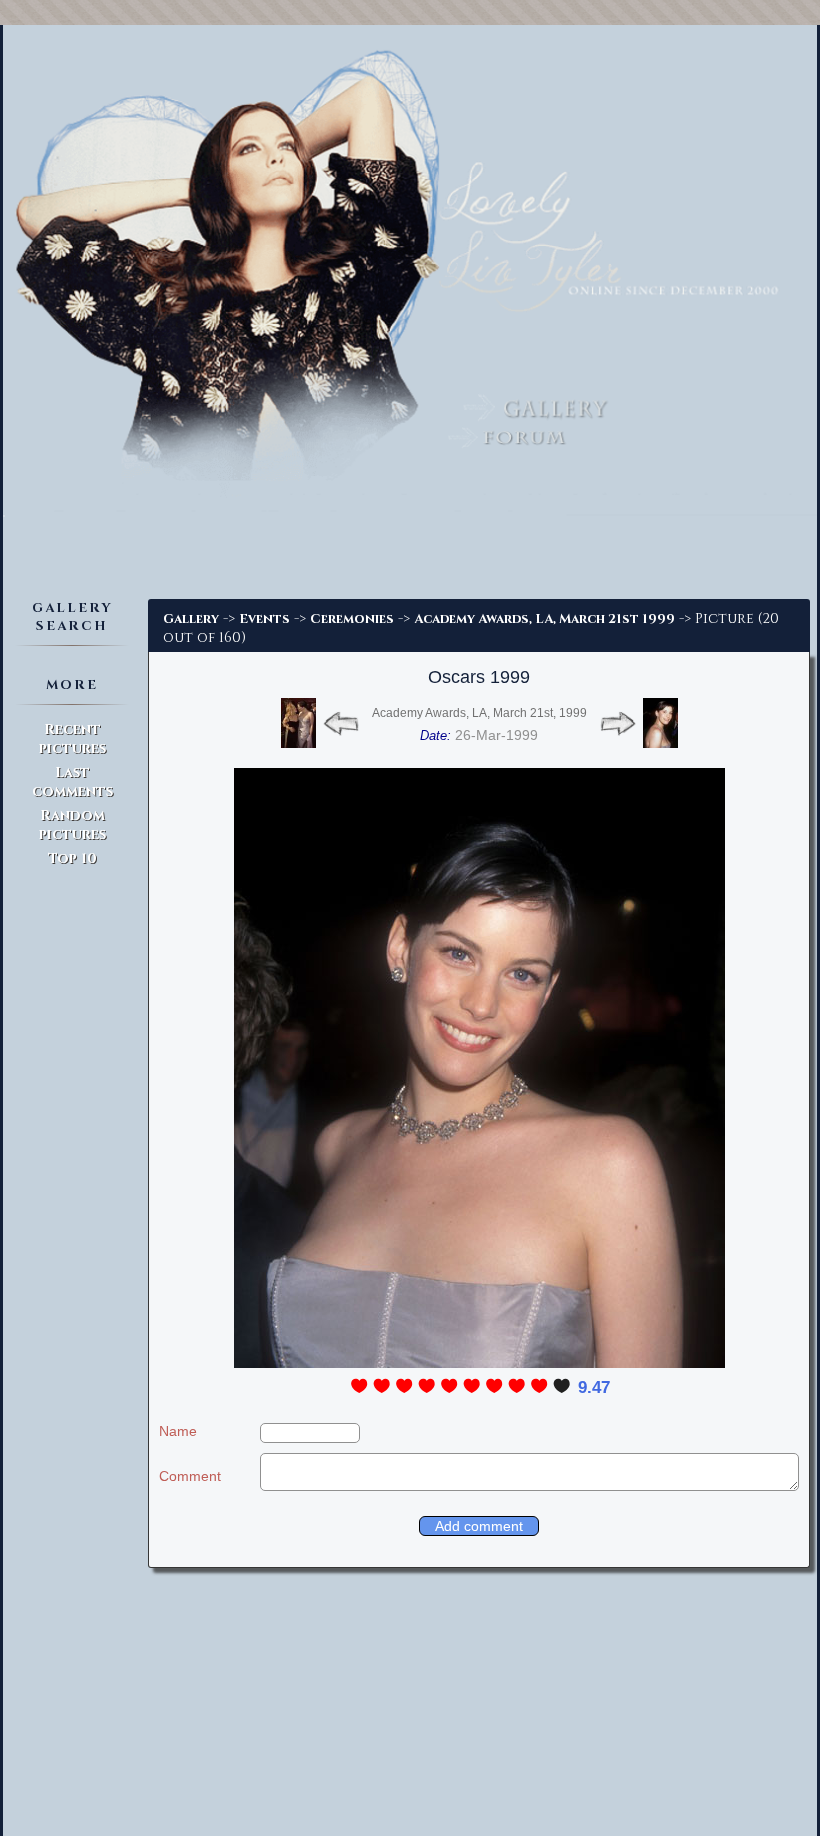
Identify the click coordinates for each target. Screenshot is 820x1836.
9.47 (594, 1387)
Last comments (72, 782)
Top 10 (72, 858)
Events (264, 619)
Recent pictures (72, 739)
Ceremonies (352, 619)
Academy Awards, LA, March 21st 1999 (544, 619)
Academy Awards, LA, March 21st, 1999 (479, 713)
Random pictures (72, 825)
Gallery (191, 619)
